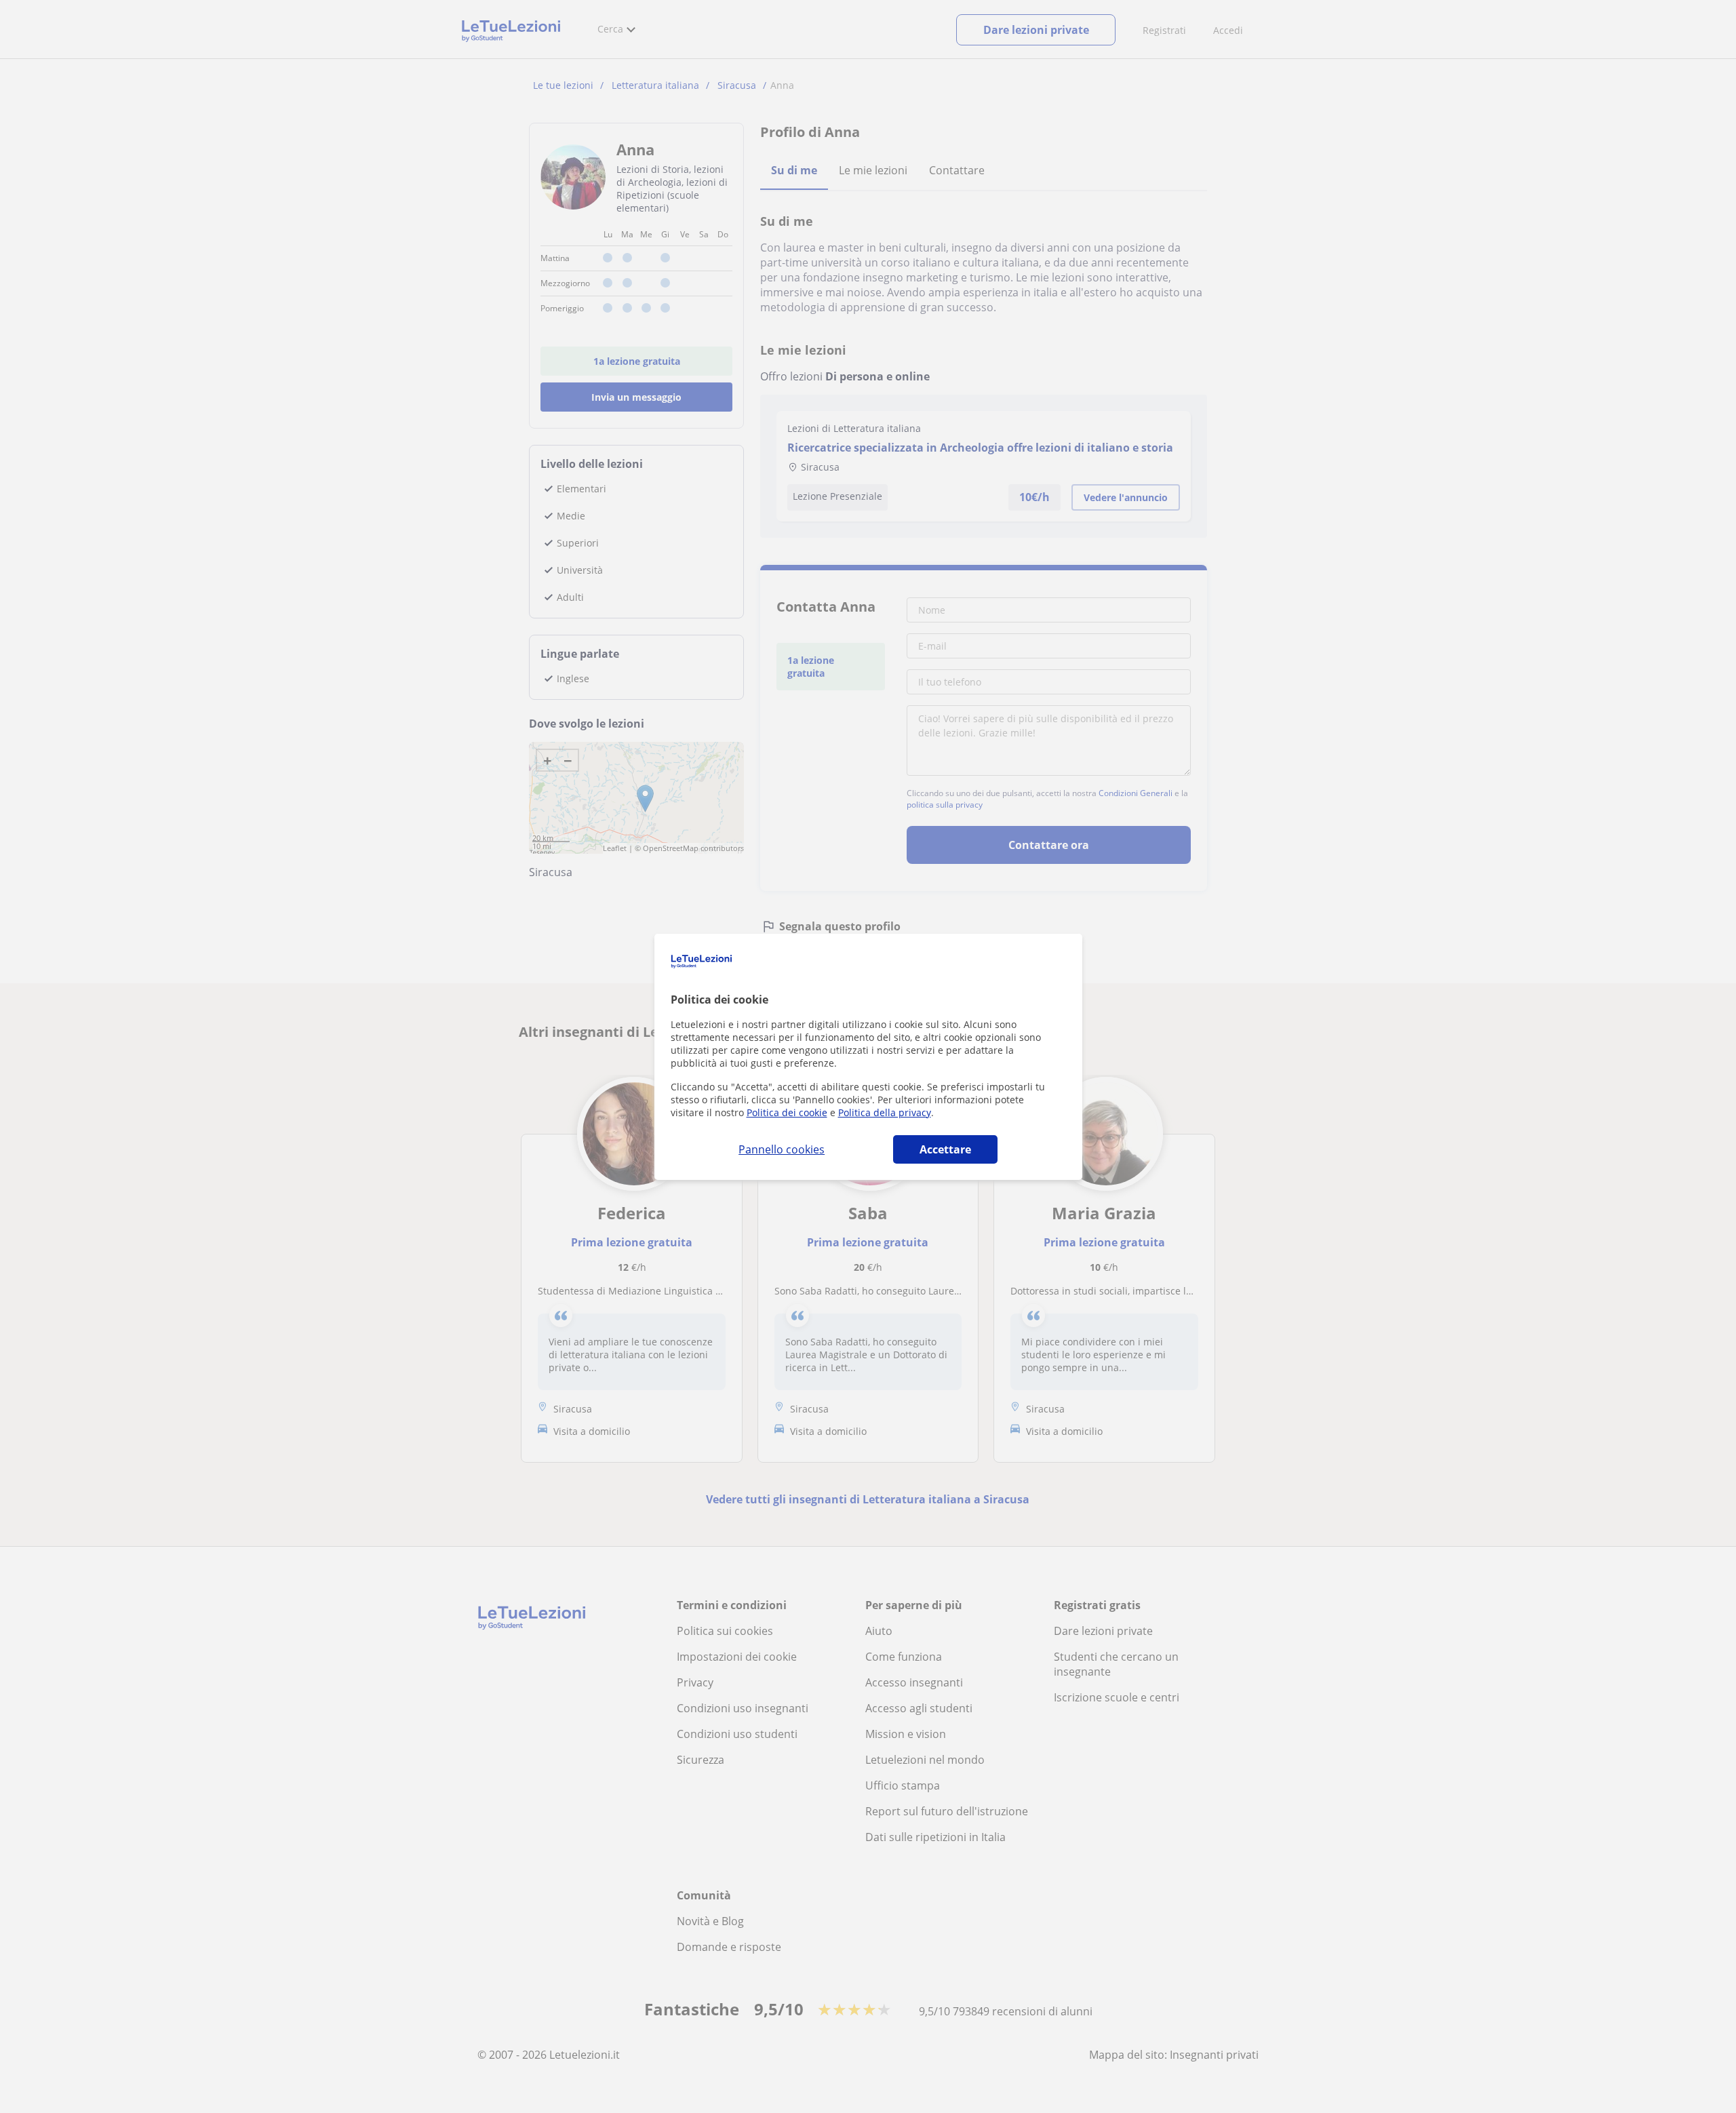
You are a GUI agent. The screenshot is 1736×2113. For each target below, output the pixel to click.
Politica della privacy (885, 1112)
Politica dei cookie (787, 1112)
